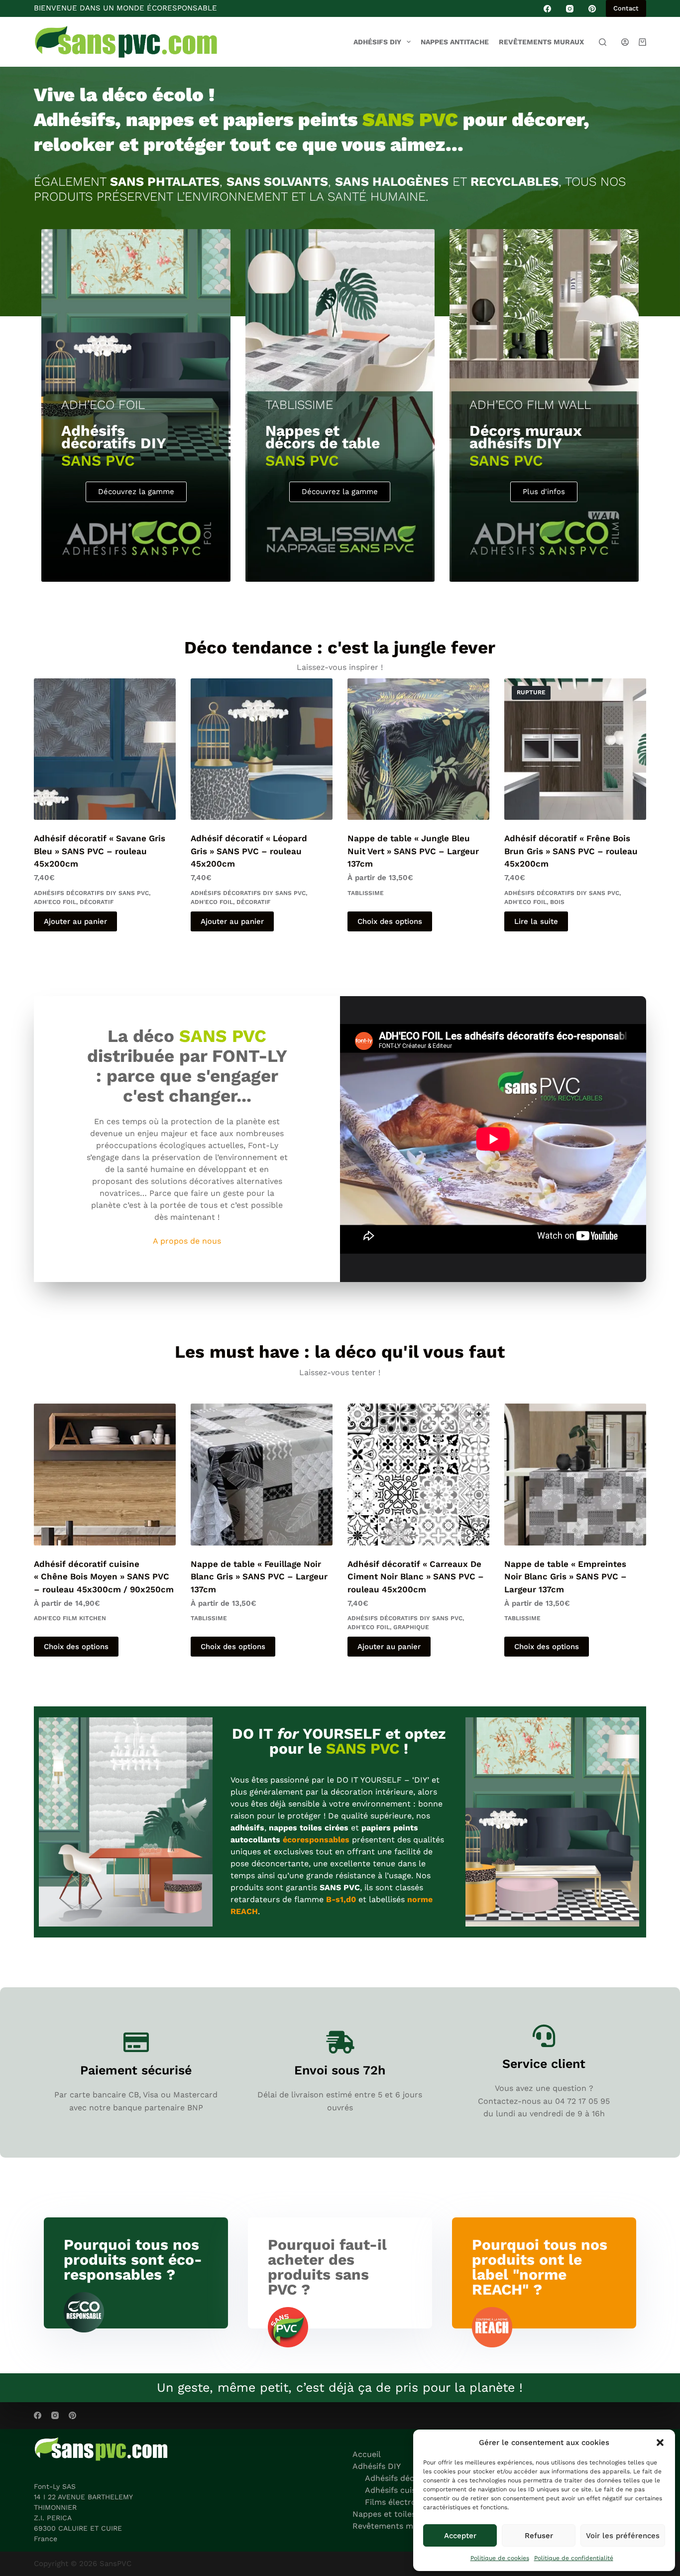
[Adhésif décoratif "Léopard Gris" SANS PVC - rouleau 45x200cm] (262, 749)
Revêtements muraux (541, 42)
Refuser (539, 2536)
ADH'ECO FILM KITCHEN (70, 1618)
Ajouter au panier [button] (75, 921)
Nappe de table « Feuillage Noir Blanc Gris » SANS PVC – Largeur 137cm (259, 1577)
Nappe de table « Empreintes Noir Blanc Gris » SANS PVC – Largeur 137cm (566, 1577)
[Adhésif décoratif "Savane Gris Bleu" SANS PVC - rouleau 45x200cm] (105, 749)
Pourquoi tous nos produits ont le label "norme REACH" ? (540, 2267)
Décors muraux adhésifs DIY (526, 437)
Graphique (411, 1627)
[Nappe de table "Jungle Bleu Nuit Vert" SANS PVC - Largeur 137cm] (418, 749)
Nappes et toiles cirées (397, 2514)
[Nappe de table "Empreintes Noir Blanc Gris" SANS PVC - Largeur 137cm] (575, 1475)
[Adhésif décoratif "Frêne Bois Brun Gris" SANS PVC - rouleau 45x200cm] (575, 749)
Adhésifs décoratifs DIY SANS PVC (91, 893)
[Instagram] (570, 9)
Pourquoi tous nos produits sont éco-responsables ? (133, 2259)
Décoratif (97, 902)
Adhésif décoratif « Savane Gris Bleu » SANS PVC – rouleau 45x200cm (100, 851)
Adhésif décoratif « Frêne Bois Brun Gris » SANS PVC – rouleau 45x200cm (571, 851)
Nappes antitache (455, 42)
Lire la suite (536, 921)
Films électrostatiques (408, 2502)
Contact (626, 8)
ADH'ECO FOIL (55, 902)
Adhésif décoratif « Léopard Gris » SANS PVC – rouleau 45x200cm (249, 851)
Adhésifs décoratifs (402, 2478)
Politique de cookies (500, 2558)
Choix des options (390, 921)
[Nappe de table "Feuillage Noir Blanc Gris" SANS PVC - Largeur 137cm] (262, 1475)
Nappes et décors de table (323, 437)
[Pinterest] (592, 9)
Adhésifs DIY (377, 42)
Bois (557, 902)
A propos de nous (187, 1241)
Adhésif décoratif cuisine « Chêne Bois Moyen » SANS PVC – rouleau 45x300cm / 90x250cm (104, 1577)
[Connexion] (625, 42)
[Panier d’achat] (642, 42)
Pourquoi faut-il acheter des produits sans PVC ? (327, 2267)
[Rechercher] (603, 42)
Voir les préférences (623, 2536)
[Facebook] (547, 9)
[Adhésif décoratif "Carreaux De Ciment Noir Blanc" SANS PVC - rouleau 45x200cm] (418, 1475)
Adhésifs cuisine (396, 2490)
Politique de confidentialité (574, 2558)
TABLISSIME (366, 893)
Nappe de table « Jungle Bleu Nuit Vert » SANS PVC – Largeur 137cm (413, 851)
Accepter (460, 2536)
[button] (660, 2443)
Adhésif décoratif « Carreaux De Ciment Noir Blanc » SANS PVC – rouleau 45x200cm (416, 1577)
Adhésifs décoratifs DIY (114, 437)
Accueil (367, 2454)
